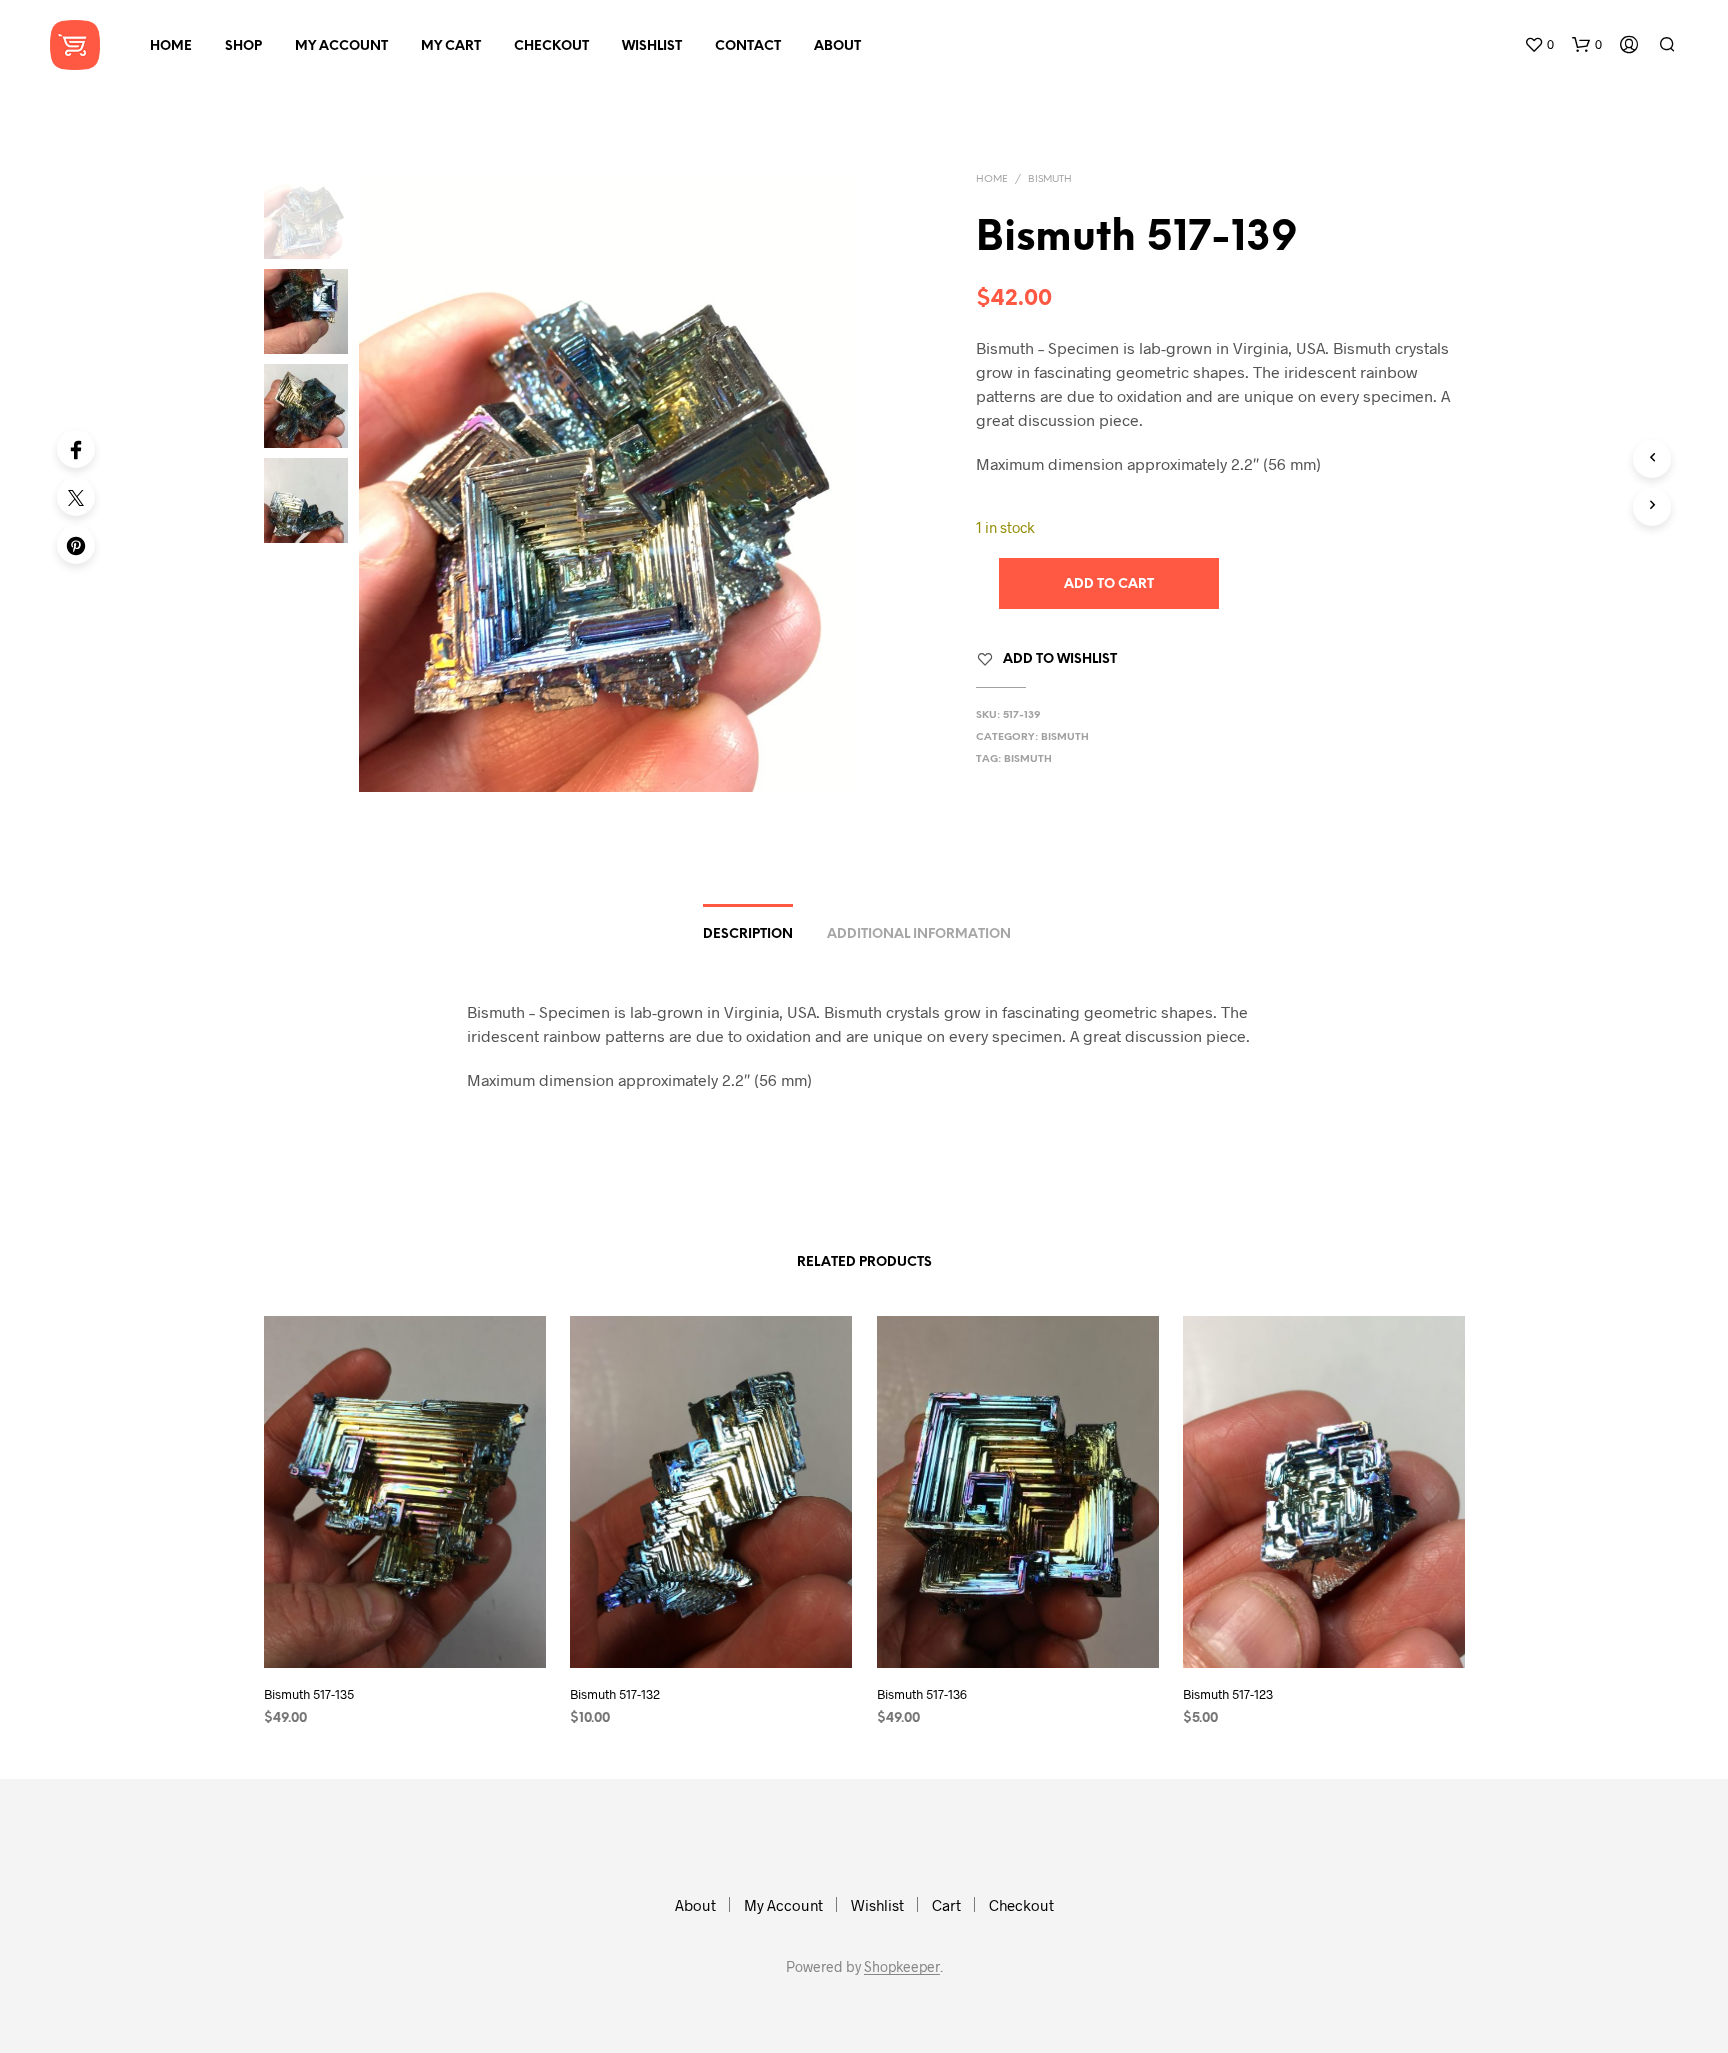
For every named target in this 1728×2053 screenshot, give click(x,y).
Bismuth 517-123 (1228, 1694)
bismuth (1028, 759)
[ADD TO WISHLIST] (404, 1630)
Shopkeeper (902, 1967)
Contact (748, 46)
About (837, 46)
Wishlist (652, 46)
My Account (341, 46)
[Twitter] (76, 497)
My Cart (451, 46)
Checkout (551, 46)
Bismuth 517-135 (309, 1694)
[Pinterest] (76, 545)
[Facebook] (76, 449)
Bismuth (1050, 179)
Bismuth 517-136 (922, 1694)
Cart (946, 1905)
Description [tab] (748, 934)
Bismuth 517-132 (615, 1694)
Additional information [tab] (919, 934)
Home (171, 46)
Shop (243, 46)
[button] (1539, 45)
